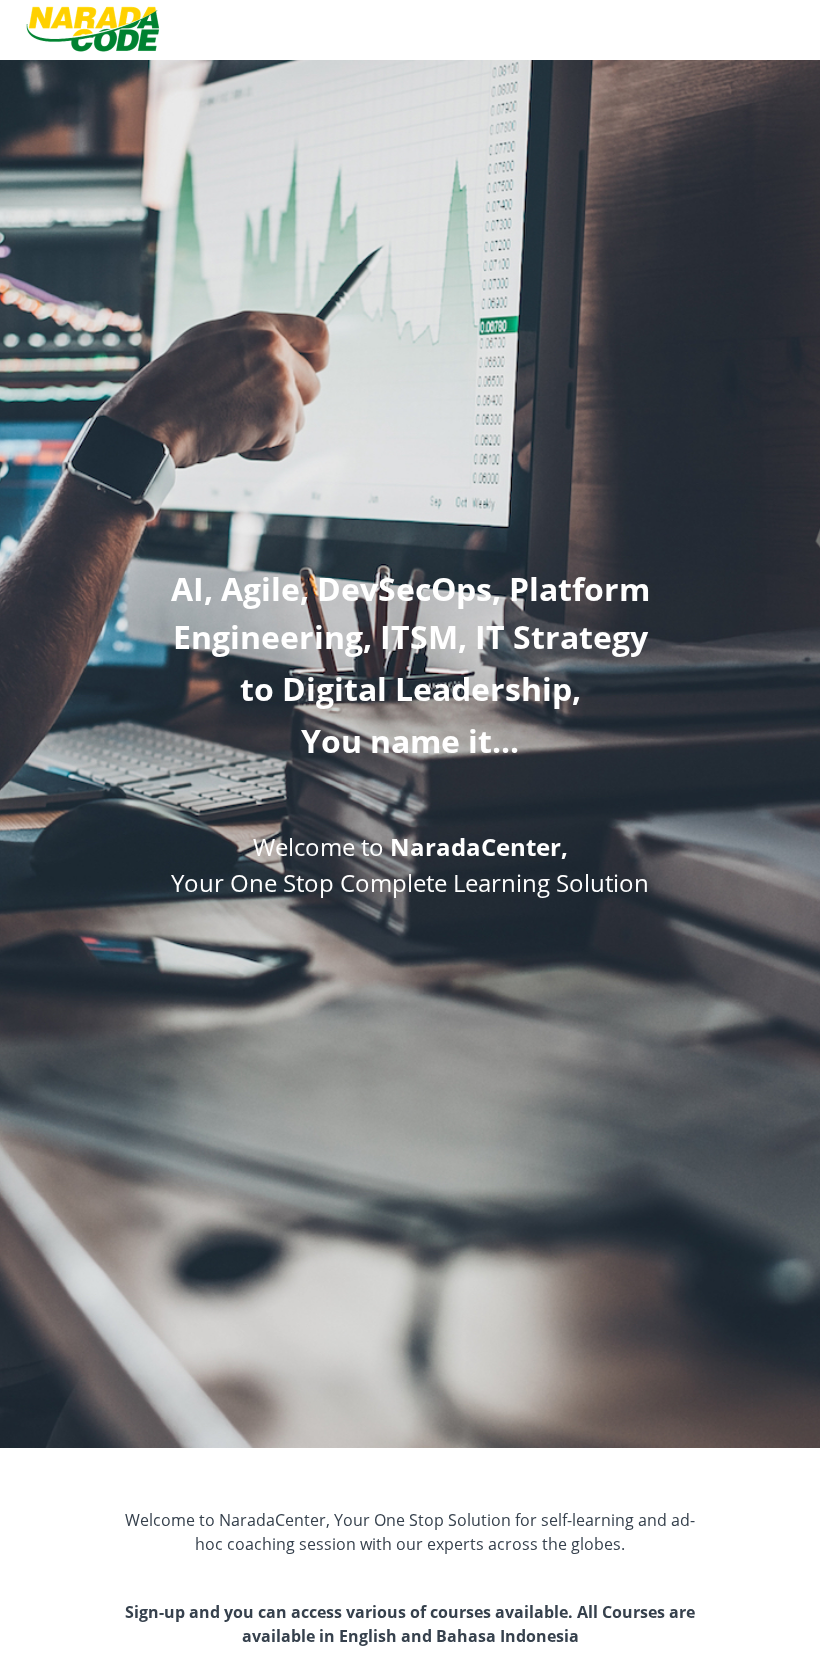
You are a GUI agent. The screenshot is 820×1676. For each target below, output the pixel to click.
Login (782, 29)
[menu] (774, 30)
